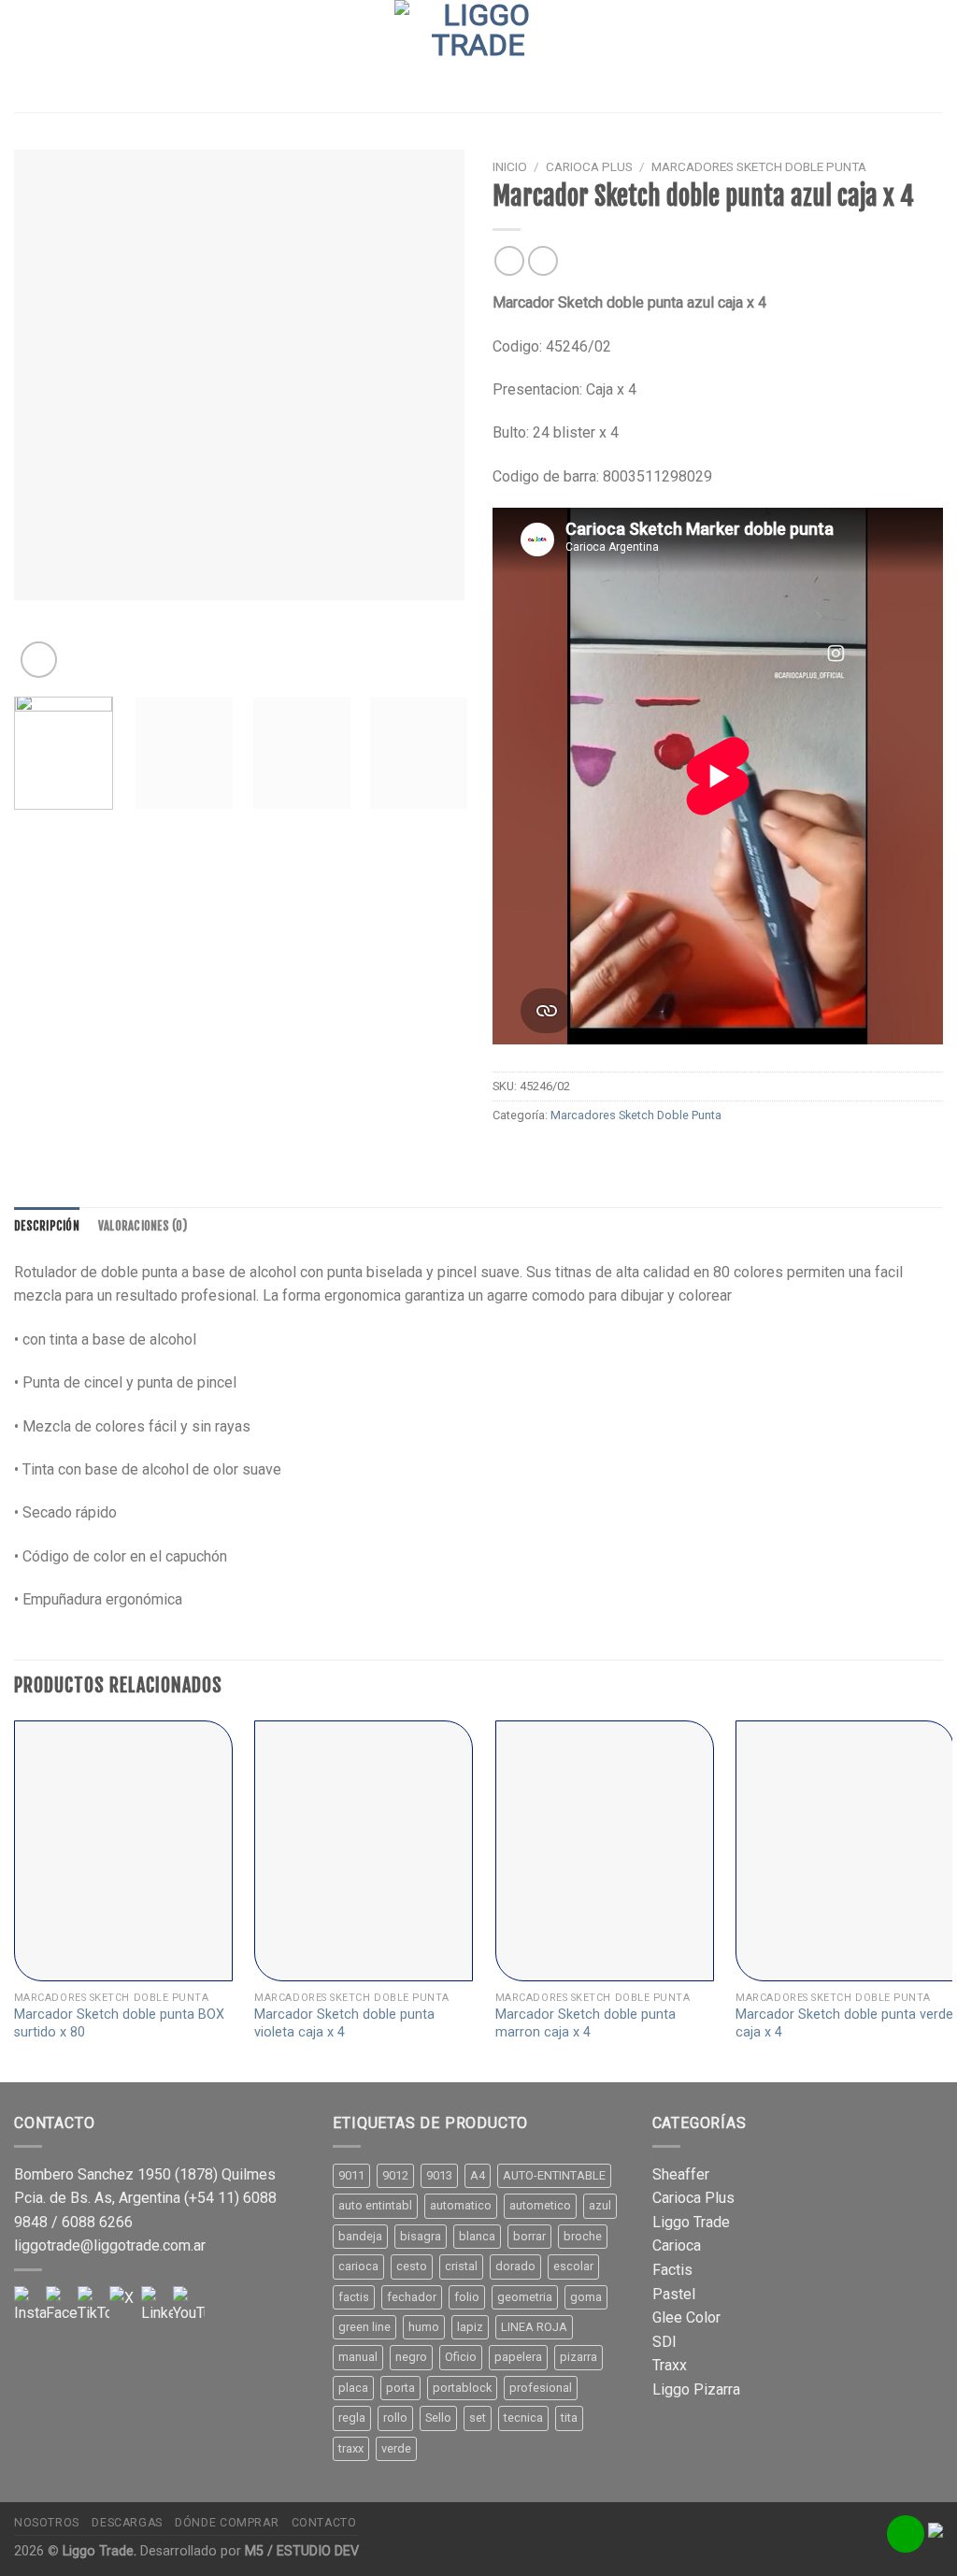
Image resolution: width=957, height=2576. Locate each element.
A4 (478, 2175)
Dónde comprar (227, 2523)
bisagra (421, 2236)
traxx (351, 2448)
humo (424, 2327)
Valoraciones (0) (143, 1226)
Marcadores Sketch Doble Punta (759, 166)
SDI (664, 2342)
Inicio (510, 166)
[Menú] (25, 56)
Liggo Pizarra (696, 2389)
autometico (540, 2205)
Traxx (670, 2365)
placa (353, 2388)
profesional (541, 2388)
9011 (351, 2175)
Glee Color (686, 2317)
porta (400, 2388)
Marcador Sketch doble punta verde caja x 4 (844, 2023)
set (478, 2418)
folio (467, 2297)
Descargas (127, 2523)
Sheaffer (681, 2174)
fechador (412, 2297)
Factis (672, 2270)
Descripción (47, 1226)
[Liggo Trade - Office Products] (478, 56)
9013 (439, 2175)
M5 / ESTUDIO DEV (302, 2551)
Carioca (677, 2245)
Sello (438, 2418)
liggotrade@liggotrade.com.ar (110, 2245)
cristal (461, 2266)
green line (364, 2327)
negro (411, 2357)
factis (354, 2297)
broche (583, 2236)
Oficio (461, 2357)
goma (586, 2297)
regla (352, 2418)
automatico (461, 2205)
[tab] (47, 1226)
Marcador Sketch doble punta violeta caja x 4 (344, 2023)
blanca (477, 2236)
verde (396, 2448)
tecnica (523, 2418)
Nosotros (47, 2523)
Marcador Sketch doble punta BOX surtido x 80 (119, 2023)
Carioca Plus (589, 166)
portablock (462, 2388)
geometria (525, 2297)
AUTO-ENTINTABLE (554, 2175)
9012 (395, 2175)
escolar (573, 2266)
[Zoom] (39, 660)
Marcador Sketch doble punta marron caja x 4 (586, 2023)
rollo (395, 2418)
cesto (412, 2266)
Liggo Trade (691, 2222)
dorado (515, 2266)
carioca (358, 2266)
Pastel (674, 2294)
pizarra (578, 2357)
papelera (518, 2357)
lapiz (470, 2327)
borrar (529, 2236)
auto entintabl (375, 2205)
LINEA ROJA (534, 2327)
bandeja (360, 2236)
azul (600, 2205)
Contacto (324, 2523)
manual (358, 2357)
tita (569, 2418)
